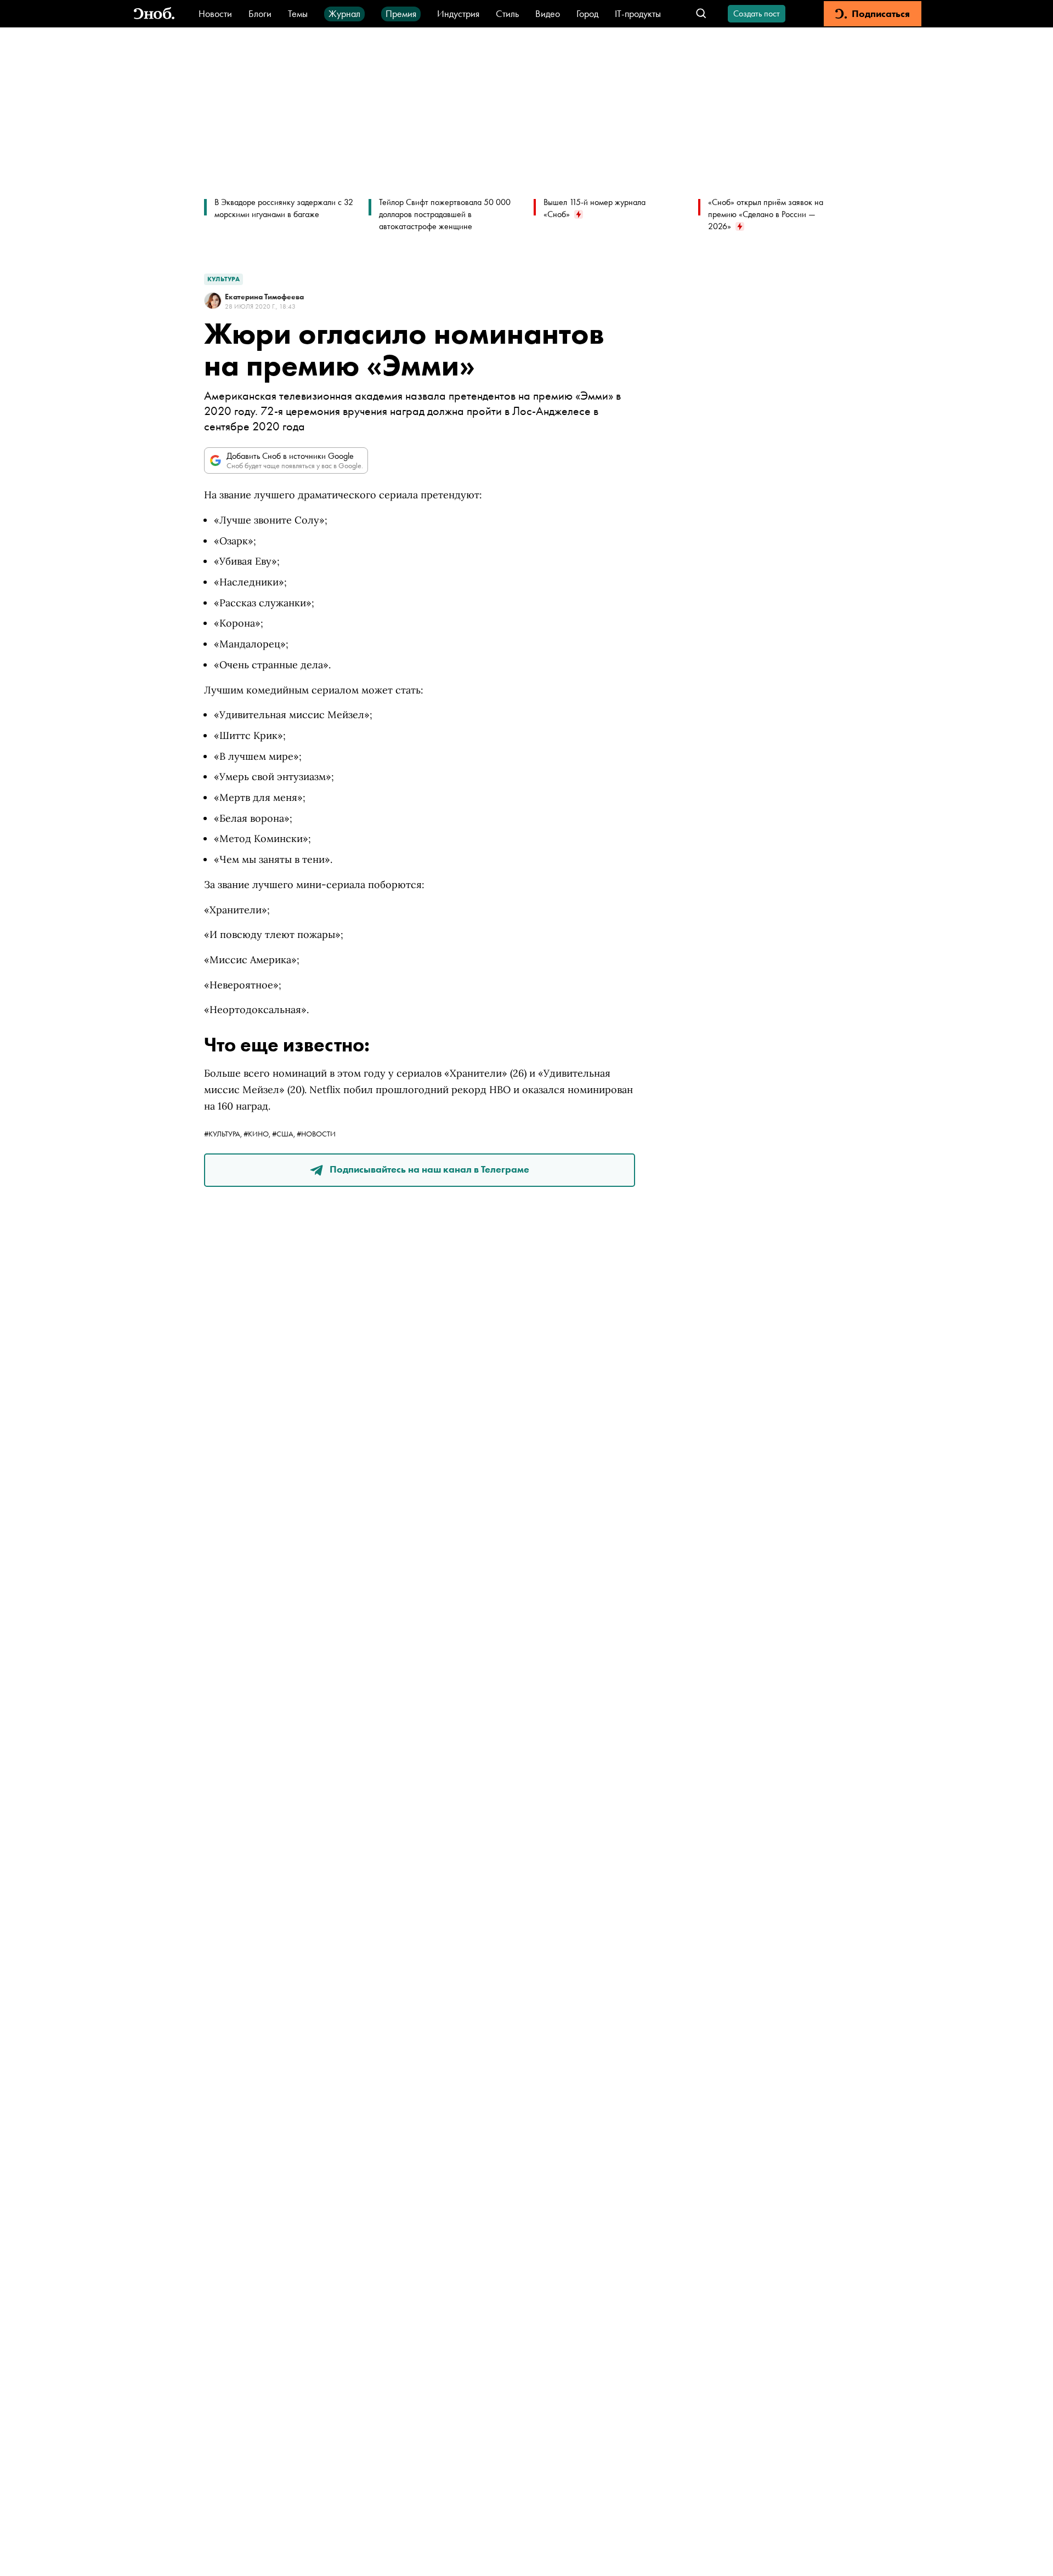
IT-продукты (638, 13)
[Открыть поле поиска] (701, 14)
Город (587, 13)
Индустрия (458, 13)
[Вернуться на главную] (154, 14)
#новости (316, 1134)
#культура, (224, 1134)
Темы (298, 13)
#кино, (258, 1134)
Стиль (507, 13)
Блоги (260, 13)
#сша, (284, 1134)
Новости (215, 13)
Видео (548, 13)
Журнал (344, 13)
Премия (401, 13)
